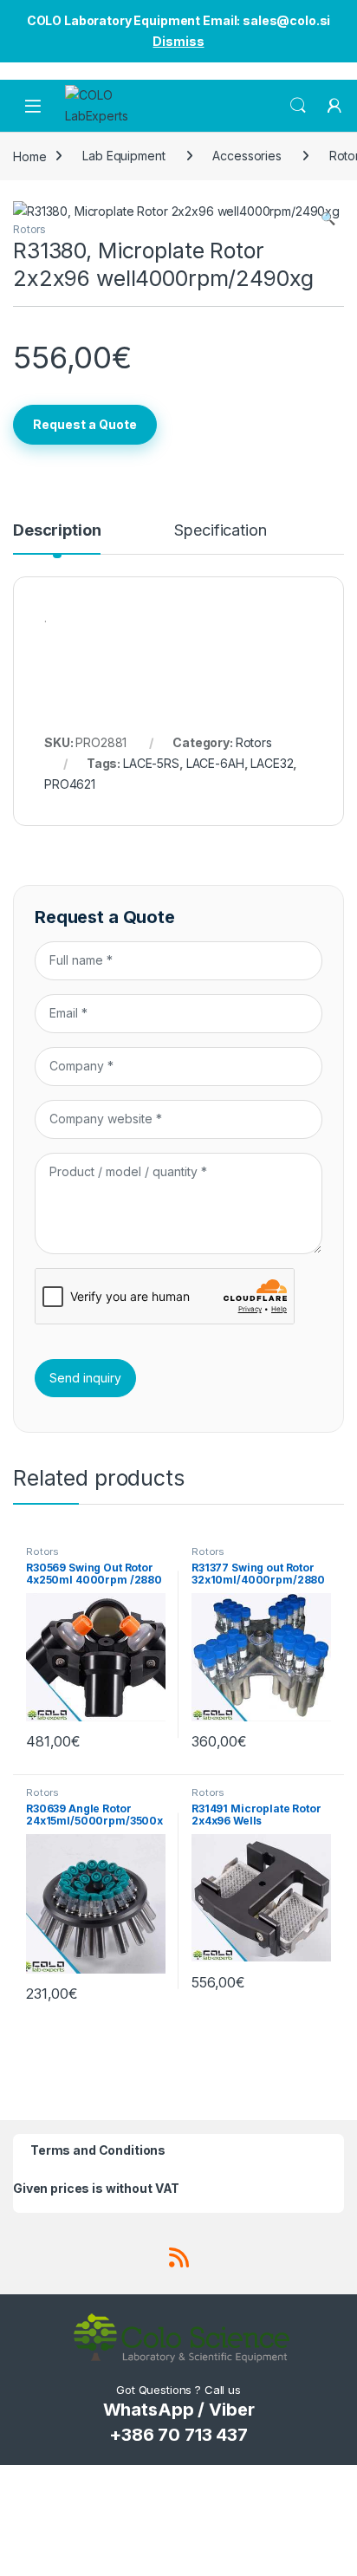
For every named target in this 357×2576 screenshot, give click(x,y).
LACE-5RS (151, 763)
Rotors (29, 229)
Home (29, 156)
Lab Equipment (123, 156)
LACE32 (272, 763)
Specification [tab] (220, 531)
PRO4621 (70, 784)
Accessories (247, 156)
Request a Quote (85, 424)
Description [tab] (57, 531)
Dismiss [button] (178, 41)
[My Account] (334, 106)
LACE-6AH (215, 763)
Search (298, 106)
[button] (328, 218)
